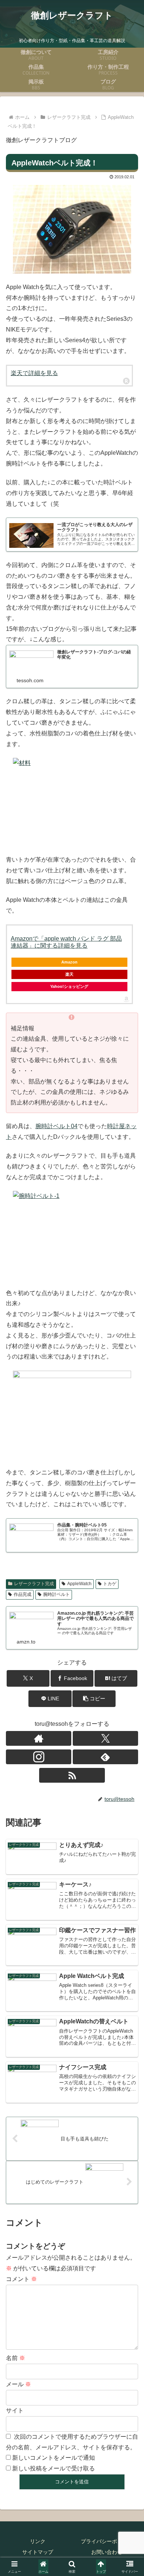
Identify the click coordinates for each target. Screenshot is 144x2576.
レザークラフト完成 (34, 1584)
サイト (15, 2410)
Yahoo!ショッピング (69, 986)
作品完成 (23, 1594)
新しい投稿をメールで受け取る (54, 2468)
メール (18, 2384)
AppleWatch (79, 1584)
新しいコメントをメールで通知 (54, 2458)
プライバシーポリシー (107, 2541)
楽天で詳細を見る (34, 373)
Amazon (69, 962)
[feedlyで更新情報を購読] (105, 1757)
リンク (38, 2541)
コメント (21, 2279)
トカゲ (110, 1584)
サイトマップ (38, 2552)
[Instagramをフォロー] (39, 1757)
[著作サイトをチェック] (39, 1738)
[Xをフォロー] (105, 1738)
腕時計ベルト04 (56, 1126)
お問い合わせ (107, 2552)
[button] (94, 1699)
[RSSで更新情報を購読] (72, 1775)
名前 (16, 2358)
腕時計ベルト (56, 1594)
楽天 (69, 974)
